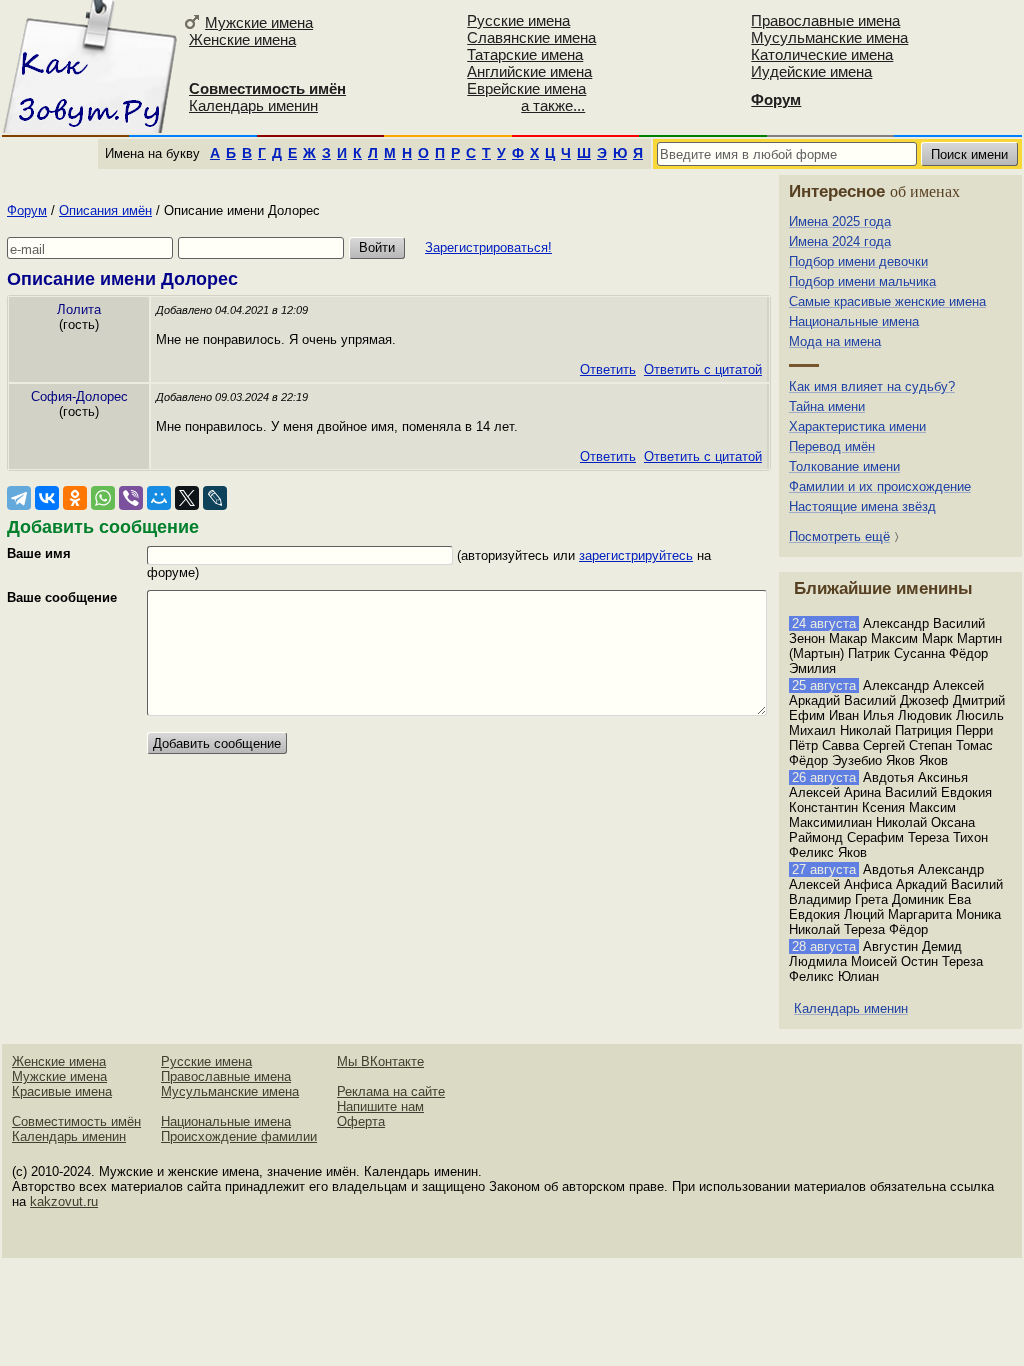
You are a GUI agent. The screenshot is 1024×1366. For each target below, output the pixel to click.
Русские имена (518, 20)
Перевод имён (832, 446)
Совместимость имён (76, 1121)
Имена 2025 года (840, 221)
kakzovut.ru (64, 1201)
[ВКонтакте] (47, 498)
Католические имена (822, 54)
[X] (187, 498)
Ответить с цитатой (703, 369)
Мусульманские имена (829, 37)
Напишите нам (380, 1106)
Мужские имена (259, 22)
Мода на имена (835, 341)
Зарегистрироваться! (488, 247)
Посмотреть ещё (839, 536)
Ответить (608, 369)
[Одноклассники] (75, 498)
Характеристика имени (857, 426)
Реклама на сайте (391, 1091)
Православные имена (825, 20)
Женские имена (242, 39)
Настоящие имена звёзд (862, 506)
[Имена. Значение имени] (89, 66)
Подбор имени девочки (858, 261)
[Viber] (131, 498)
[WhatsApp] (103, 498)
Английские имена (529, 71)
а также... (553, 105)
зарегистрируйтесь (636, 555)
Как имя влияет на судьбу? (872, 386)
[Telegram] (19, 498)
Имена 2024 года (840, 241)
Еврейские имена (526, 88)
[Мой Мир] (159, 498)
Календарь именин (253, 105)
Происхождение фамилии (239, 1136)
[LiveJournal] (215, 498)
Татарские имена (525, 54)
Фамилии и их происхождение (880, 486)
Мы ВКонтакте (380, 1061)
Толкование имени (844, 466)
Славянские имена (531, 37)
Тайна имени (827, 406)
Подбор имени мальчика (862, 281)
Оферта (361, 1121)
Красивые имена (62, 1091)
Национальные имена (854, 321)
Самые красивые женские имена (887, 301)
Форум (27, 210)
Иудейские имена (811, 71)
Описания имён (105, 210)
